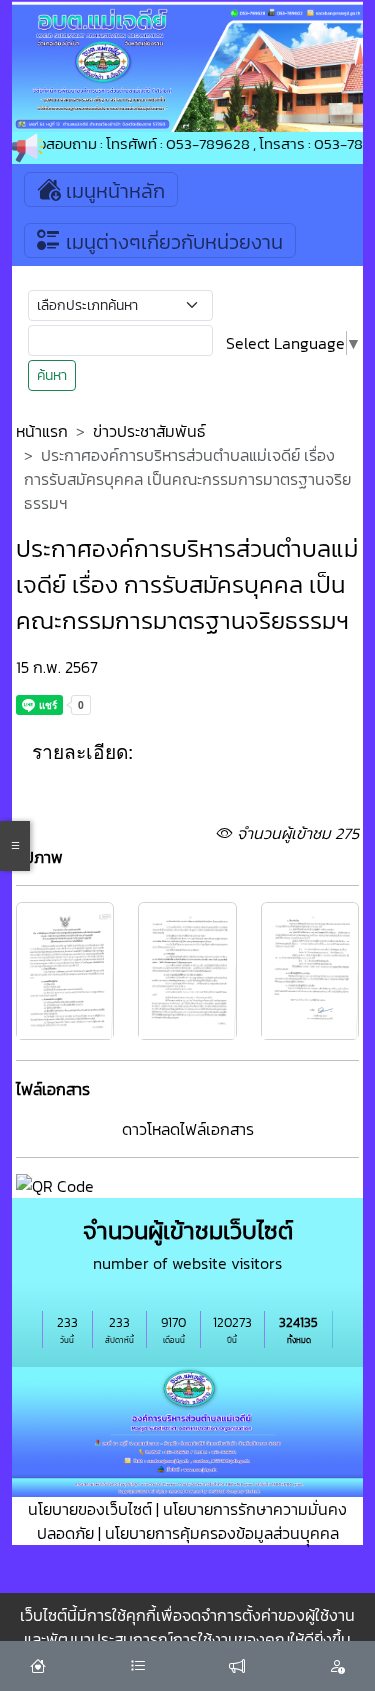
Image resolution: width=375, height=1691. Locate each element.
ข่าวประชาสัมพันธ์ (149, 431)
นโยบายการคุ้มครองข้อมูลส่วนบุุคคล (222, 1533)
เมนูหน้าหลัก (113, 191)
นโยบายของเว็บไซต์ (90, 1509)
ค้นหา (52, 375)
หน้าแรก (42, 431)
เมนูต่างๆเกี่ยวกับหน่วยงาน (172, 242)
